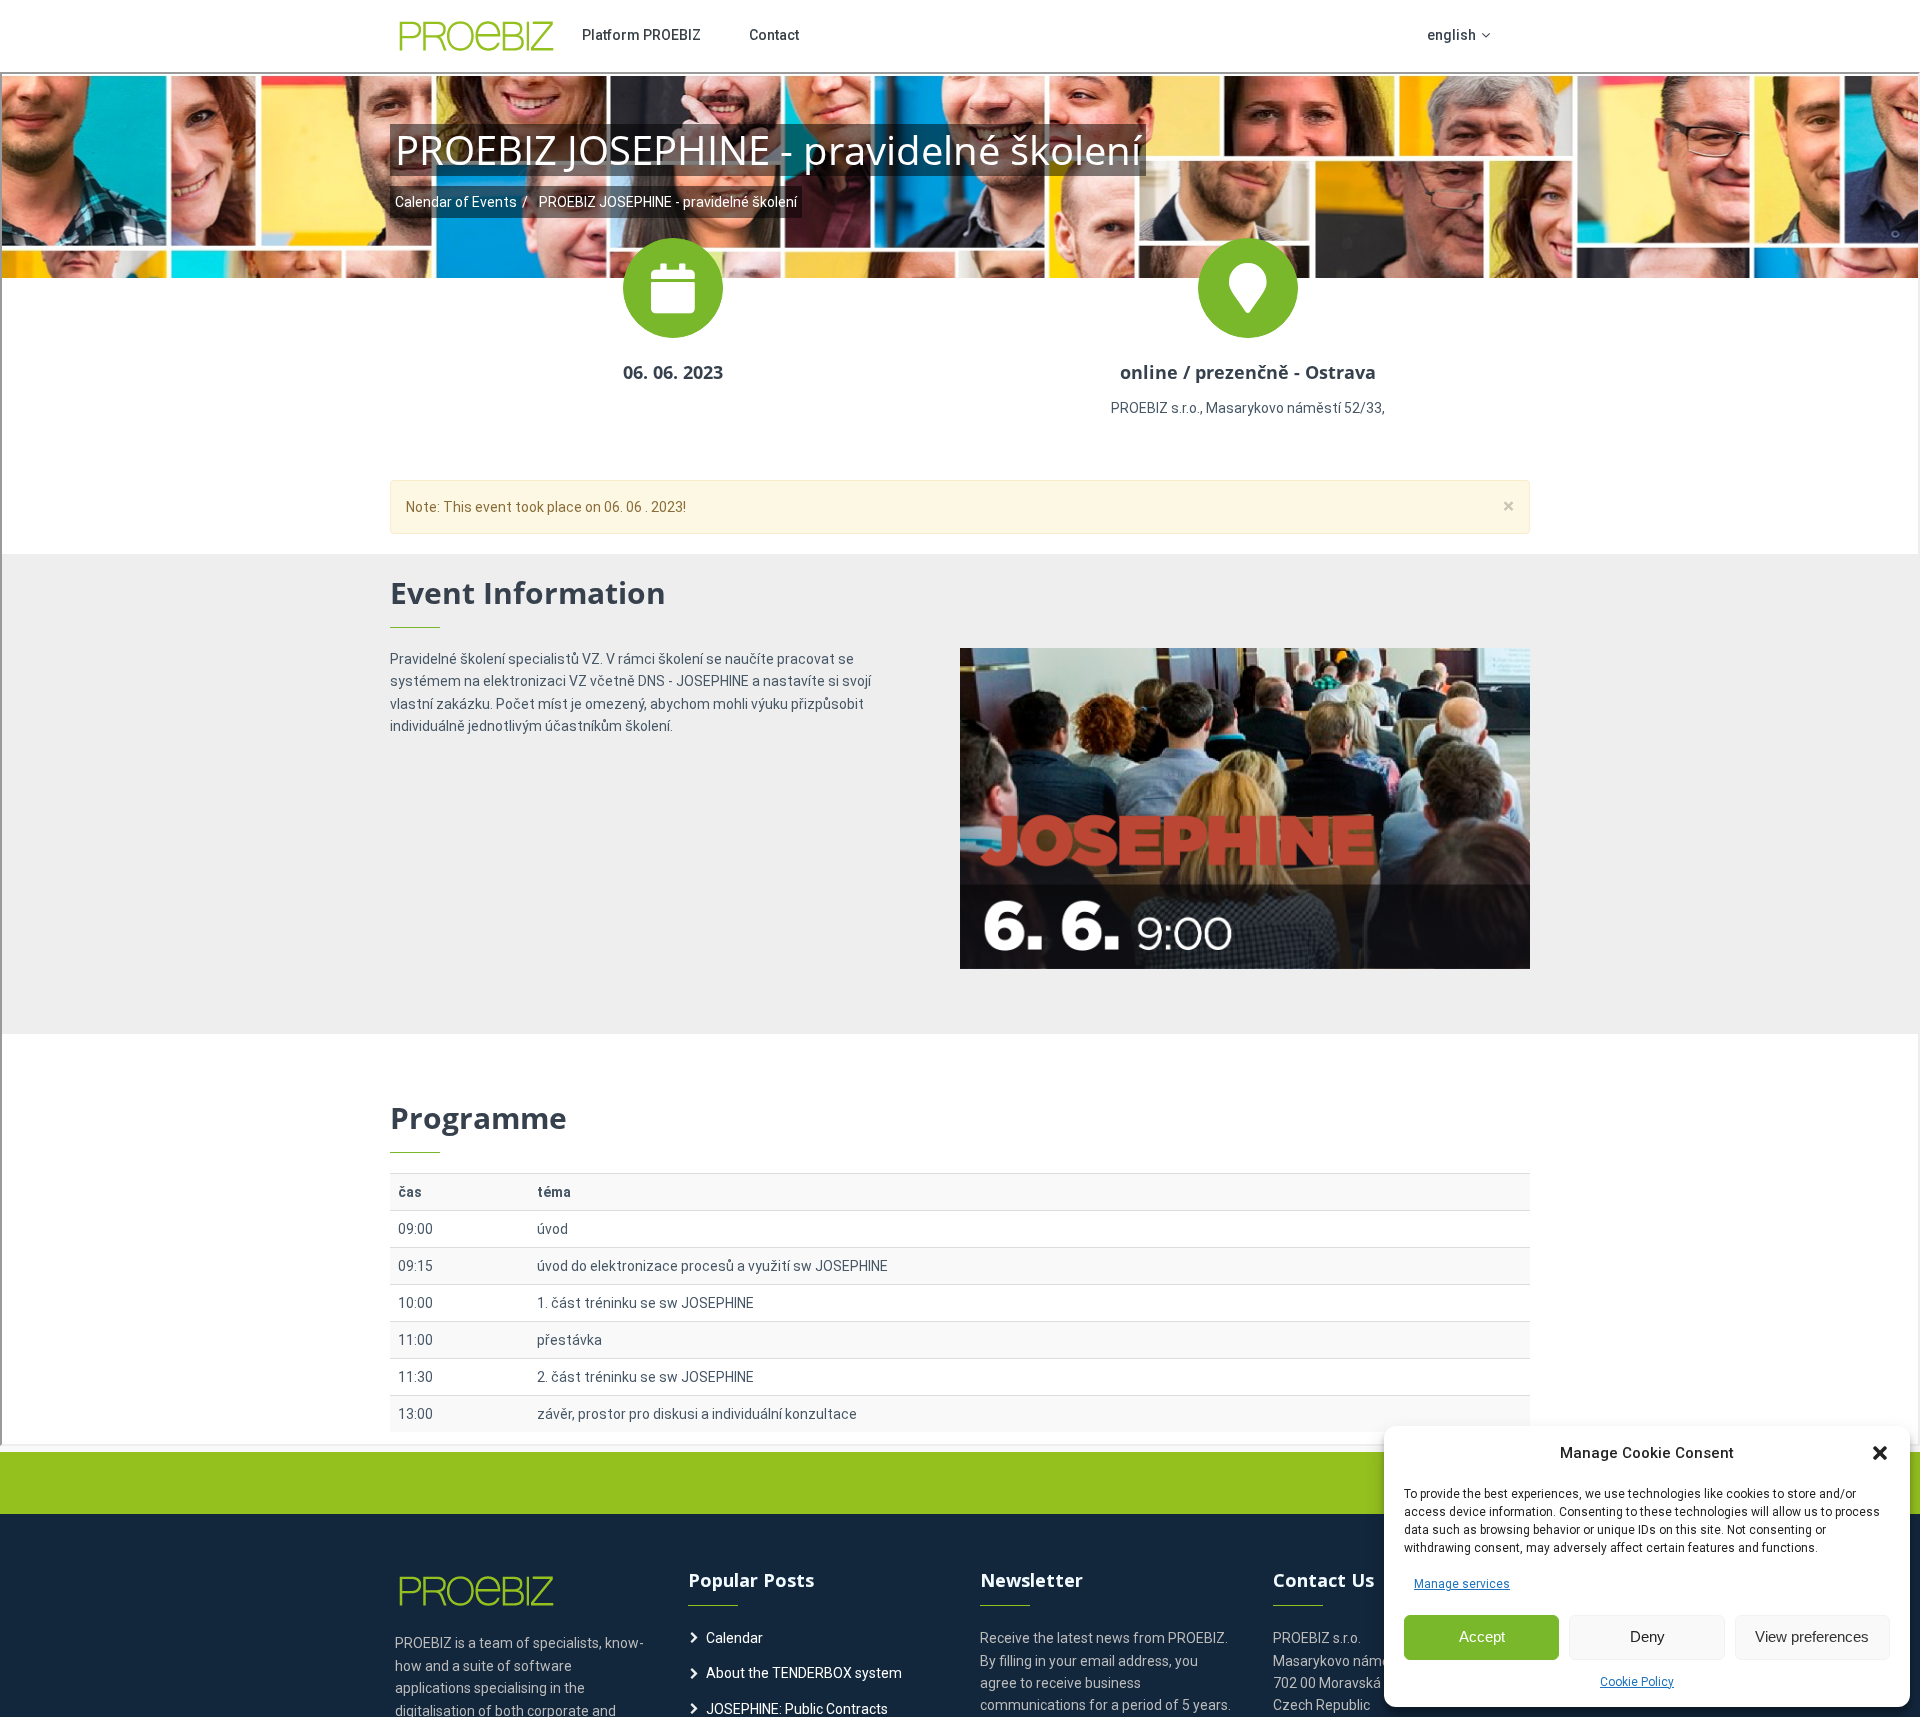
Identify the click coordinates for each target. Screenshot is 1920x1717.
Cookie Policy (1637, 1682)
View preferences (1812, 1636)
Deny (1647, 1636)
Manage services (1462, 1584)
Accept (1482, 1636)
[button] (1880, 1453)
